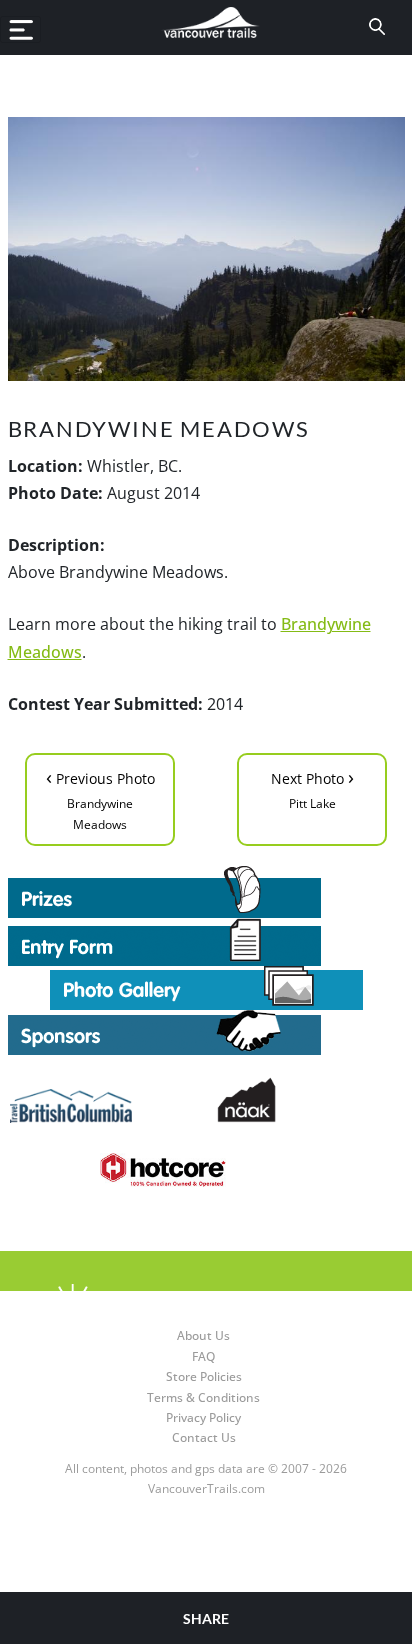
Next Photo (312, 787)
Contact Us (204, 1437)
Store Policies (204, 1376)
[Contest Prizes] (206, 892)
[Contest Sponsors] (206, 1032)
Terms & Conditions (203, 1397)
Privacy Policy (203, 1417)
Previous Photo (100, 798)
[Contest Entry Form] (206, 942)
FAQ (203, 1356)
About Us (203, 1335)
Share (206, 1618)
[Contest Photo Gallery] (206, 986)
